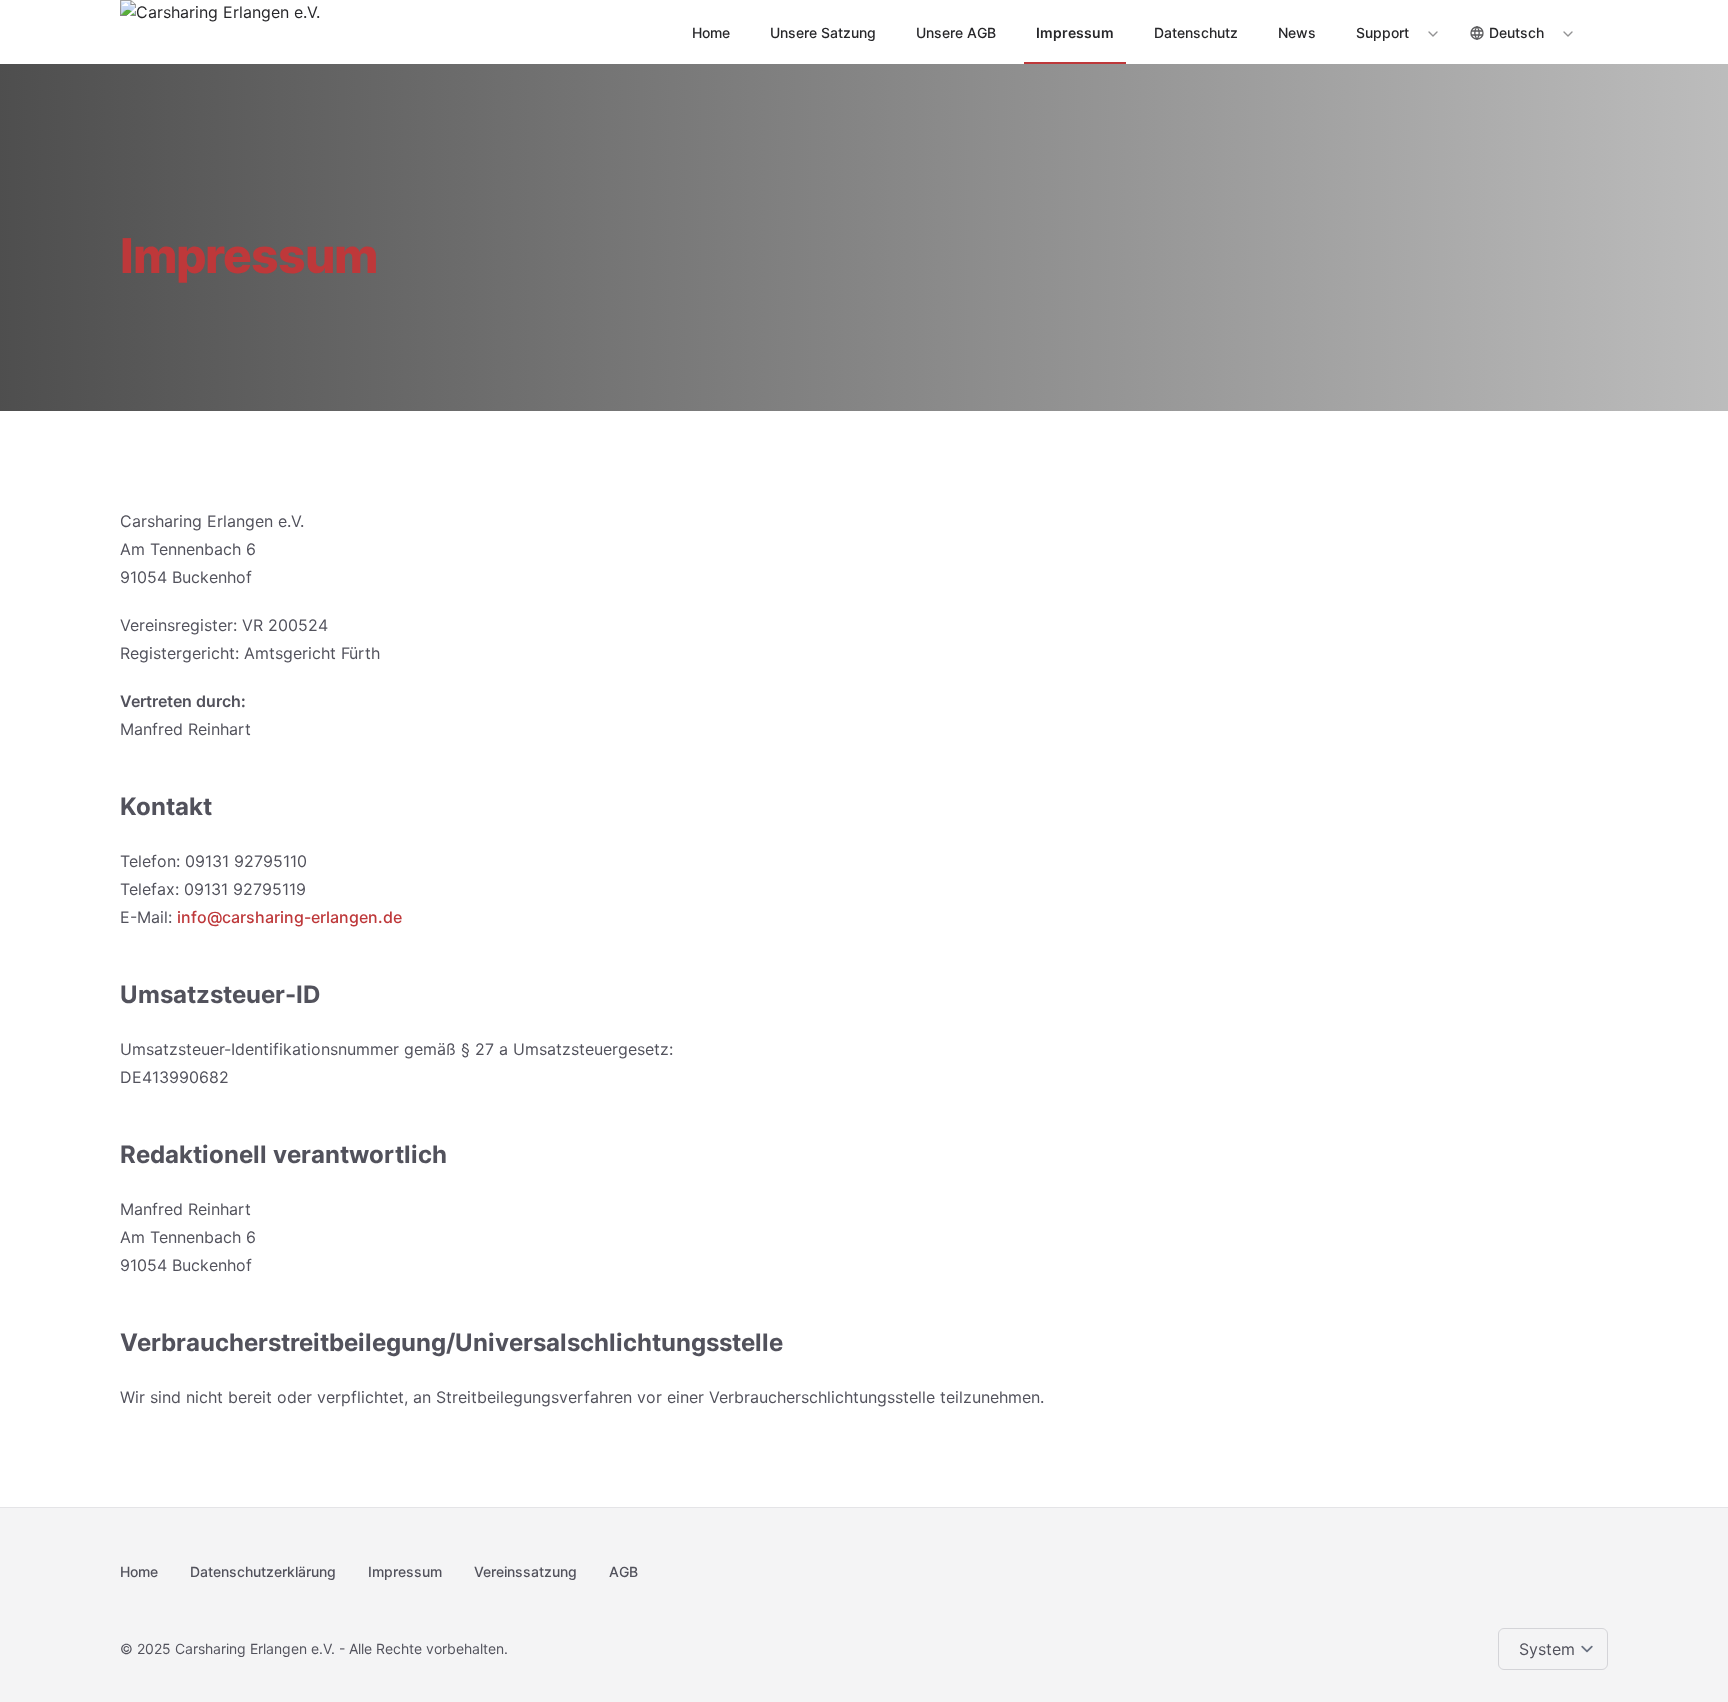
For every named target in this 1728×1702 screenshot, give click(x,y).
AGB (623, 1571)
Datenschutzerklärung (263, 1571)
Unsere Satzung (823, 32)
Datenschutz (1196, 32)
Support (1382, 32)
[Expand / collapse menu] (1431, 33)
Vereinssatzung (525, 1571)
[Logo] (220, 32)
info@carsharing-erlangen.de (289, 917)
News (1297, 32)
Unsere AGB (956, 32)
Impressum (1075, 32)
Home (711, 32)
